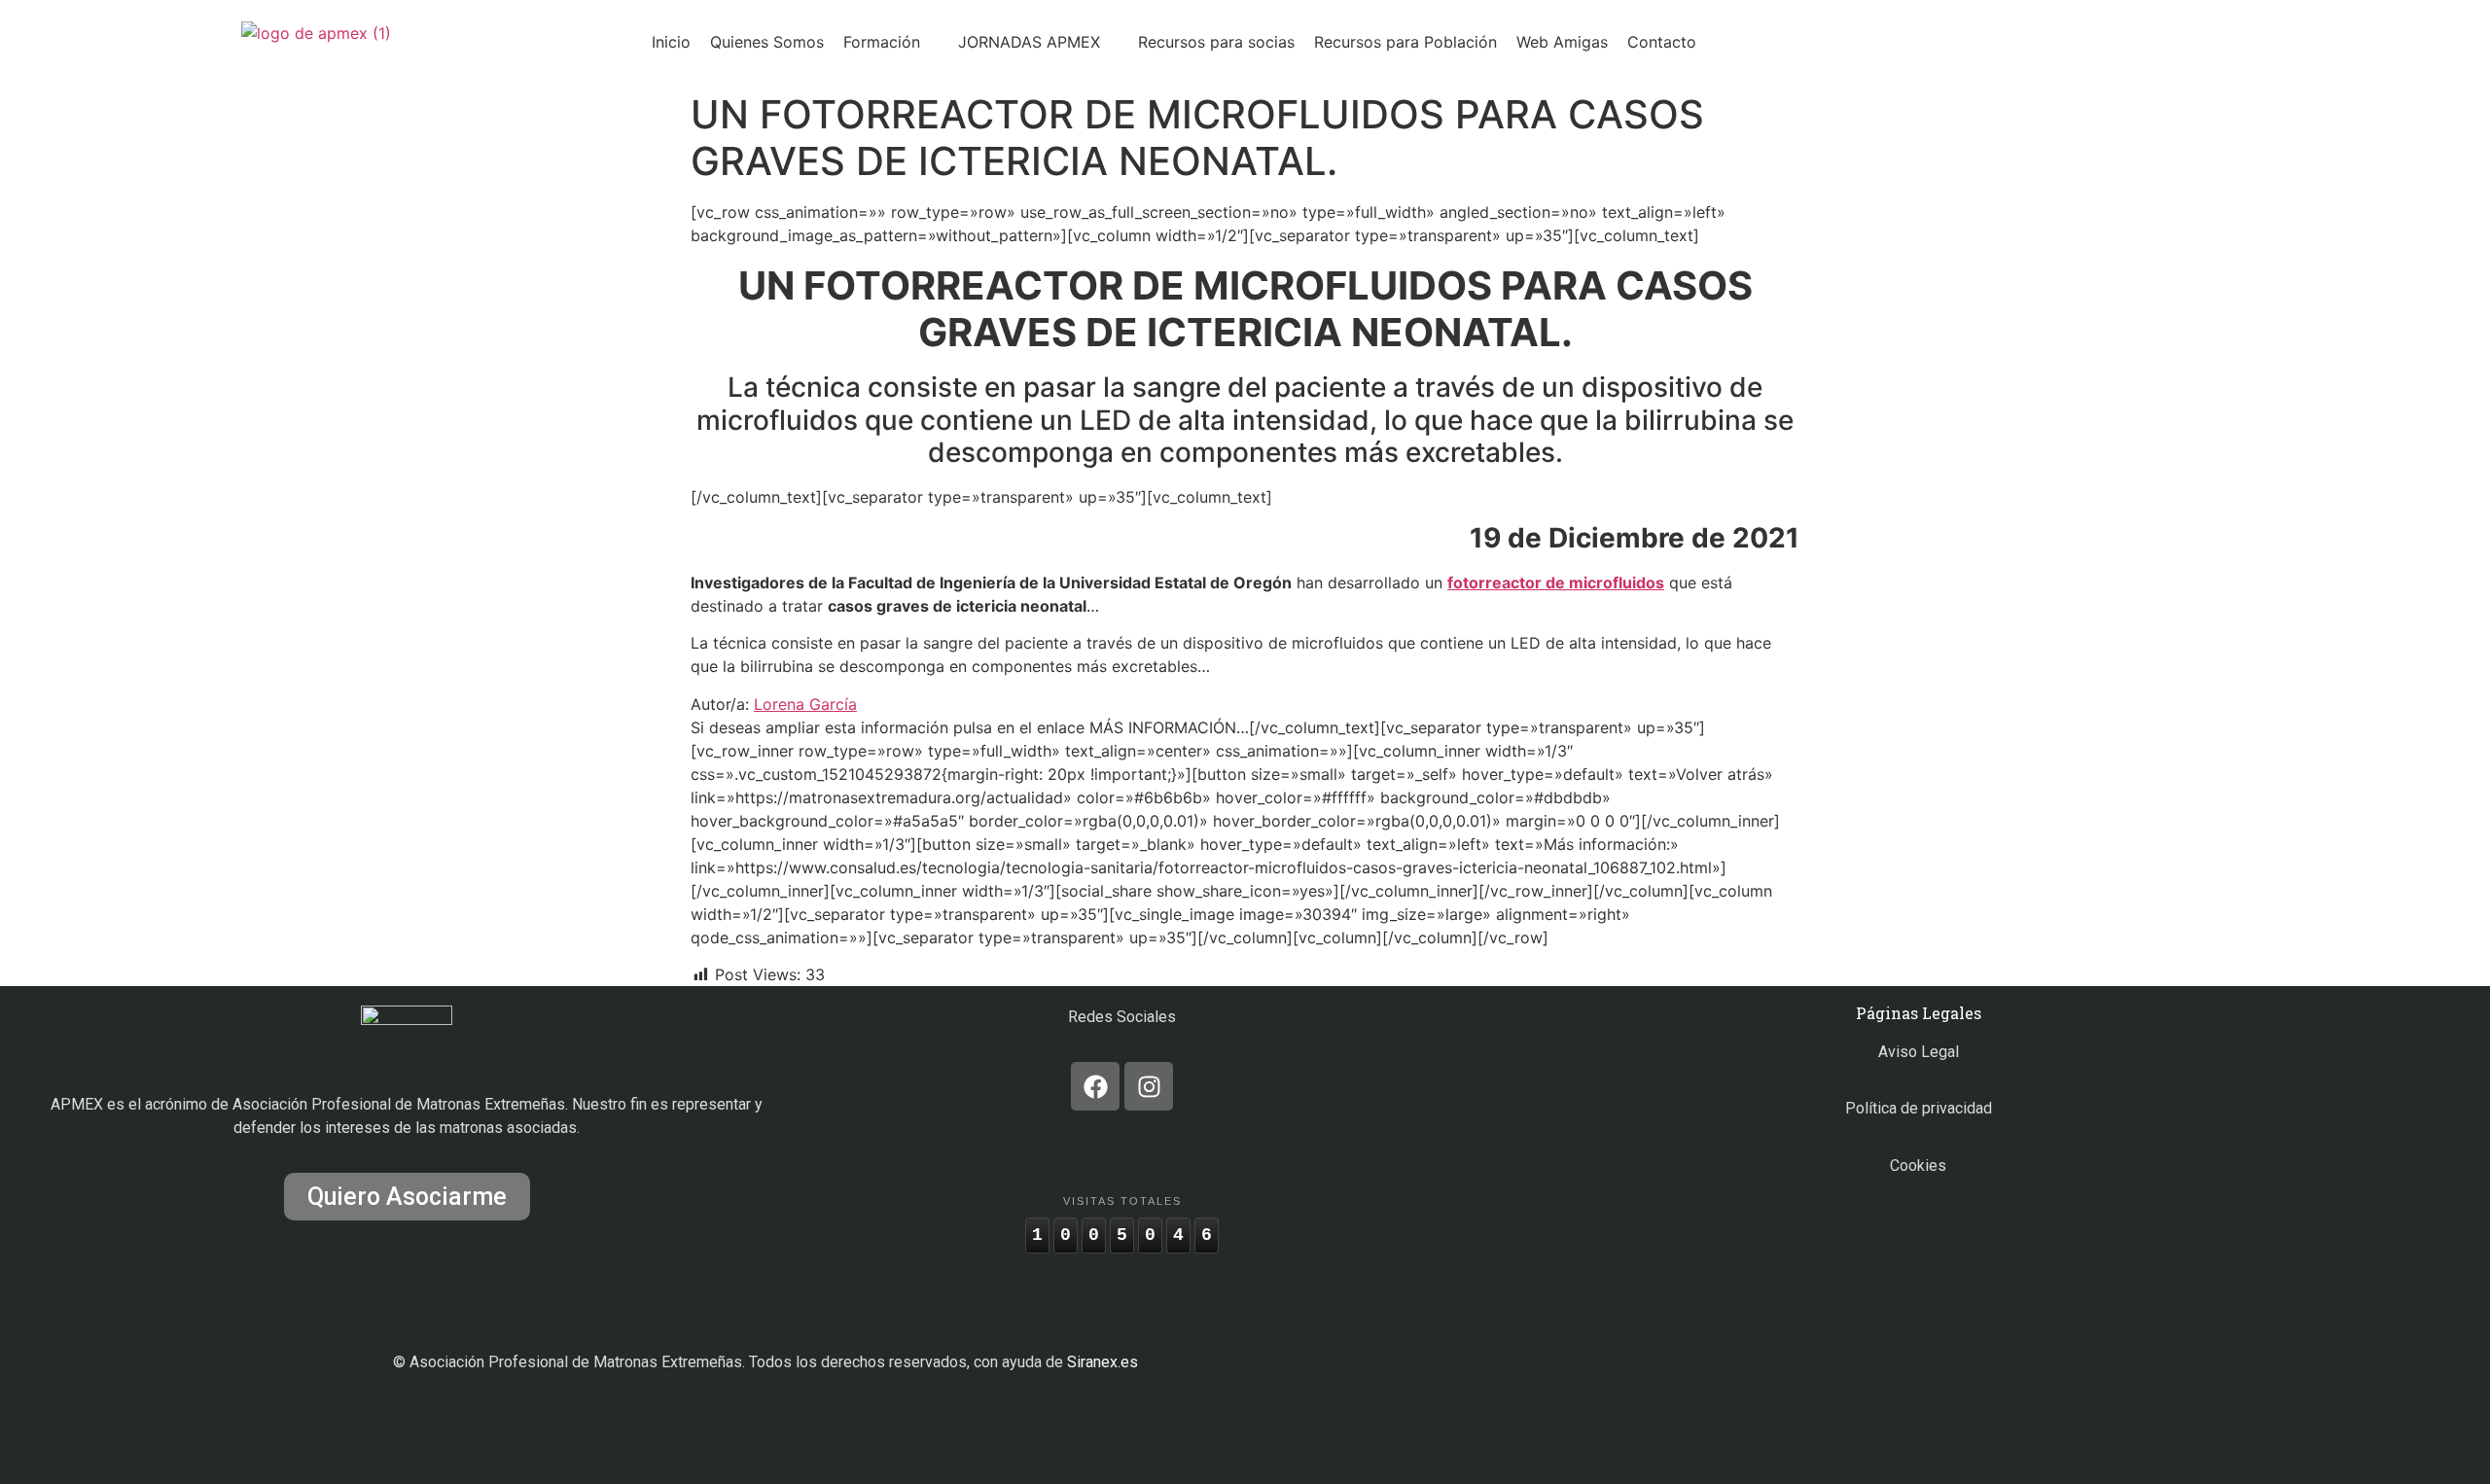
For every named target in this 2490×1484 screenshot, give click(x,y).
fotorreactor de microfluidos (1556, 583)
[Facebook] (1095, 1086)
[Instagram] (1149, 1086)
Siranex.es (1103, 1362)
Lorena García (805, 704)
